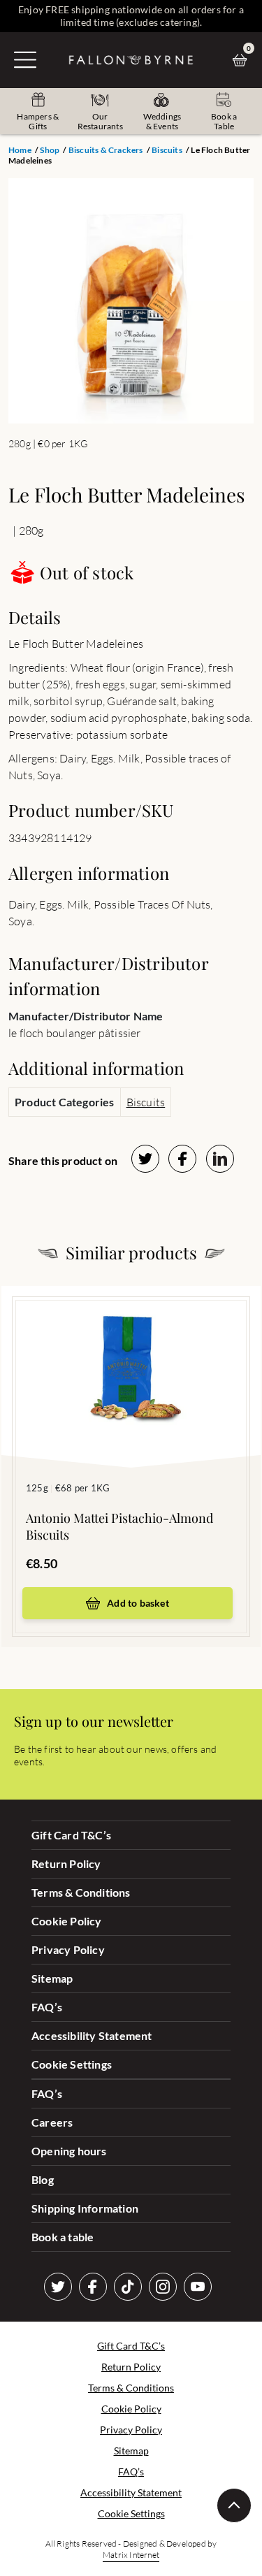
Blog (43, 2179)
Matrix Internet (131, 2555)
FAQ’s (47, 2007)
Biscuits (167, 150)
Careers (52, 2122)
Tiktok (128, 2287)
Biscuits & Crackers (106, 150)
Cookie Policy (67, 1921)
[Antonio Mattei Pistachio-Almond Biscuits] (131, 1356)
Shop (50, 150)
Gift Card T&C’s (71, 1835)
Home (20, 150)
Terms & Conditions (81, 1892)
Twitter (58, 2287)
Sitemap (52, 1978)
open (25, 59)
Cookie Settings (72, 2064)
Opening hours (69, 2151)
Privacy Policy (68, 1949)
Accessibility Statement (92, 2035)
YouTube (198, 2287)
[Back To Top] (234, 2505)
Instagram (163, 2287)
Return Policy (66, 1864)
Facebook (93, 2287)
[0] (243, 60)
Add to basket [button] (138, 1603)
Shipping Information (85, 2208)
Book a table (63, 2237)
